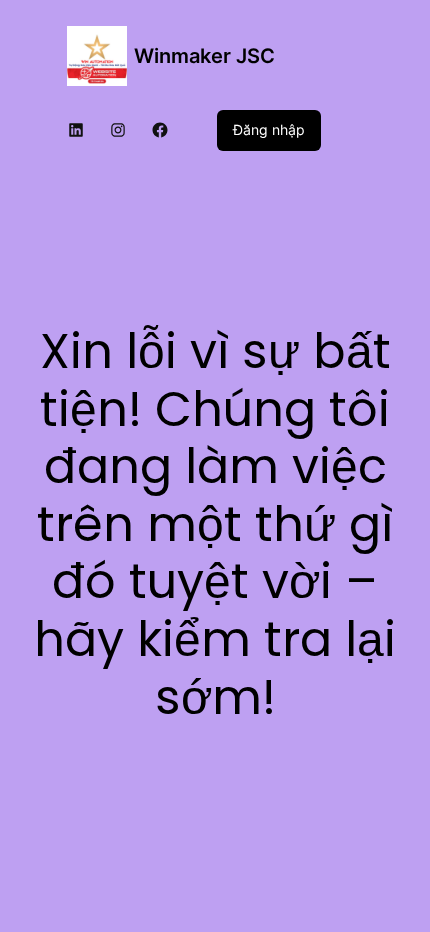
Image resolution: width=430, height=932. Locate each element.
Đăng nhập (269, 129)
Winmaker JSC (204, 56)
